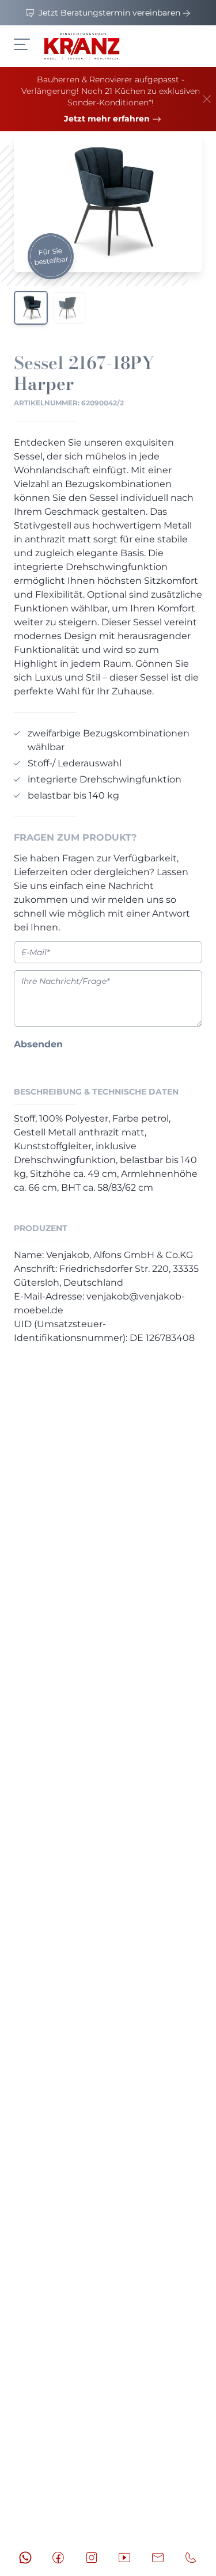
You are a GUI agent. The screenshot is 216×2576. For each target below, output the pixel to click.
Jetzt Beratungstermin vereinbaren (109, 13)
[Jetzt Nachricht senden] (25, 2558)
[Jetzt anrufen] (191, 2558)
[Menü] (22, 44)
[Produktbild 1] (31, 308)
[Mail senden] (158, 2558)
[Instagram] (92, 2558)
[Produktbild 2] (69, 308)
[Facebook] (58, 2558)
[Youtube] (124, 2558)
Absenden (38, 1044)
